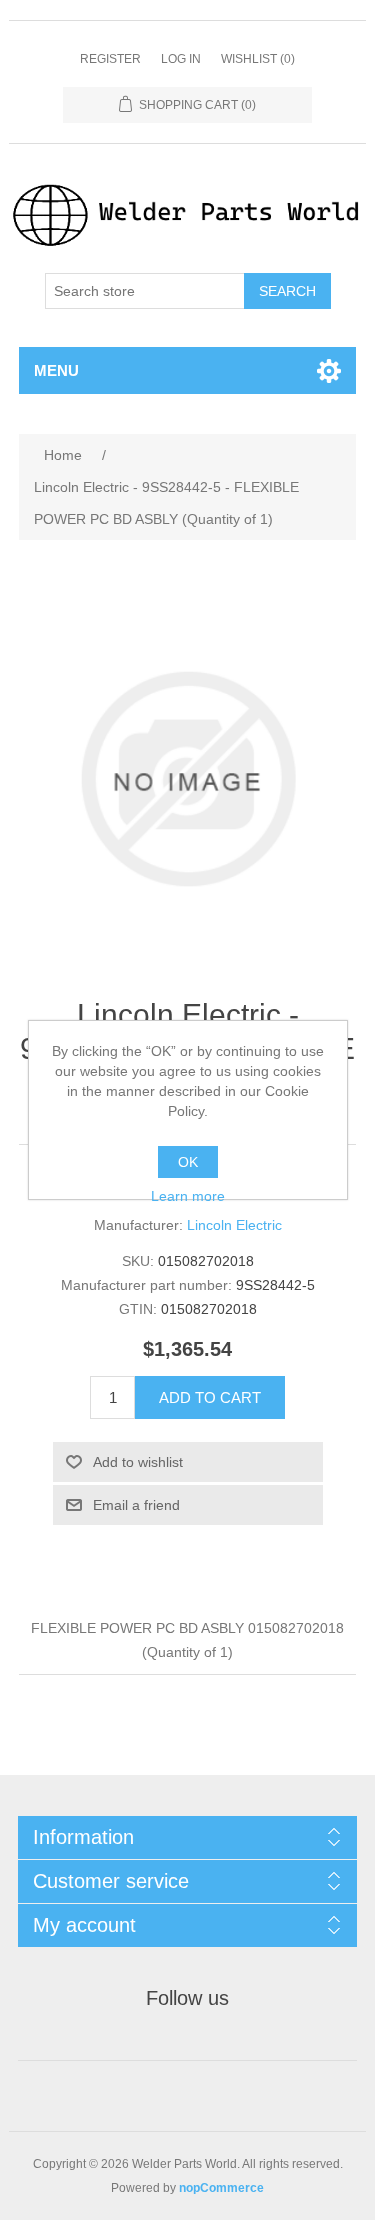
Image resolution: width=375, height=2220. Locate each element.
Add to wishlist (138, 1462)
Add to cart (210, 1397)
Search (287, 291)
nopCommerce (221, 2188)
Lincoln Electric (234, 1225)
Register (110, 59)
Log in (181, 59)
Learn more (188, 1196)
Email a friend (136, 1505)
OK (188, 1162)
